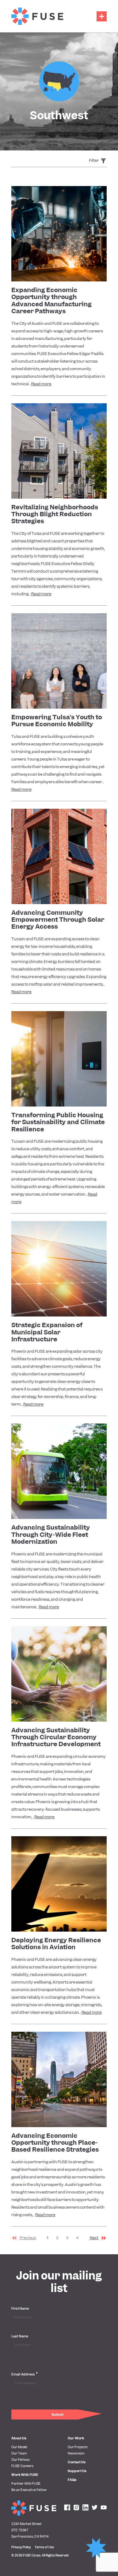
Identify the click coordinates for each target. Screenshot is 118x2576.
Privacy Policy (21, 2547)
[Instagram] (76, 2508)
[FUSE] (37, 16)
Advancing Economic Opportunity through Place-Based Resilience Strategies (55, 2143)
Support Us (77, 2471)
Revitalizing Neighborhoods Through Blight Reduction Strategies (55, 514)
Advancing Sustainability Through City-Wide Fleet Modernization (51, 1534)
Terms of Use (44, 2547)
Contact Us (77, 2462)
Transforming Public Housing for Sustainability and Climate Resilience (58, 1122)
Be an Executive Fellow (29, 2490)
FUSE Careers (22, 2466)
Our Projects (78, 2447)
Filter (94, 160)
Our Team (19, 2453)
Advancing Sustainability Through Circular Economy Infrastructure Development (56, 1737)
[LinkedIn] (85, 2508)
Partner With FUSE (26, 2483)
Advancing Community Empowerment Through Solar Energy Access (58, 920)
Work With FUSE (25, 2475)
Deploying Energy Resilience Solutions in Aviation (56, 1944)
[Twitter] (95, 2508)
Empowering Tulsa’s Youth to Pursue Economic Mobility (57, 721)
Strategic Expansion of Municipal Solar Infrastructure (47, 1332)
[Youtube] (104, 2508)
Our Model (19, 2447)
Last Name (20, 2336)
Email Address (25, 2374)
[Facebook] (67, 2508)
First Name (20, 2308)
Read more (41, 384)
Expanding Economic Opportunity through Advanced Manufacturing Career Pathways (51, 300)
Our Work (76, 2438)
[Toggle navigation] (102, 16)
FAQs (72, 2480)
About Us (19, 2438)
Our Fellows (20, 2460)
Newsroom (76, 2453)
